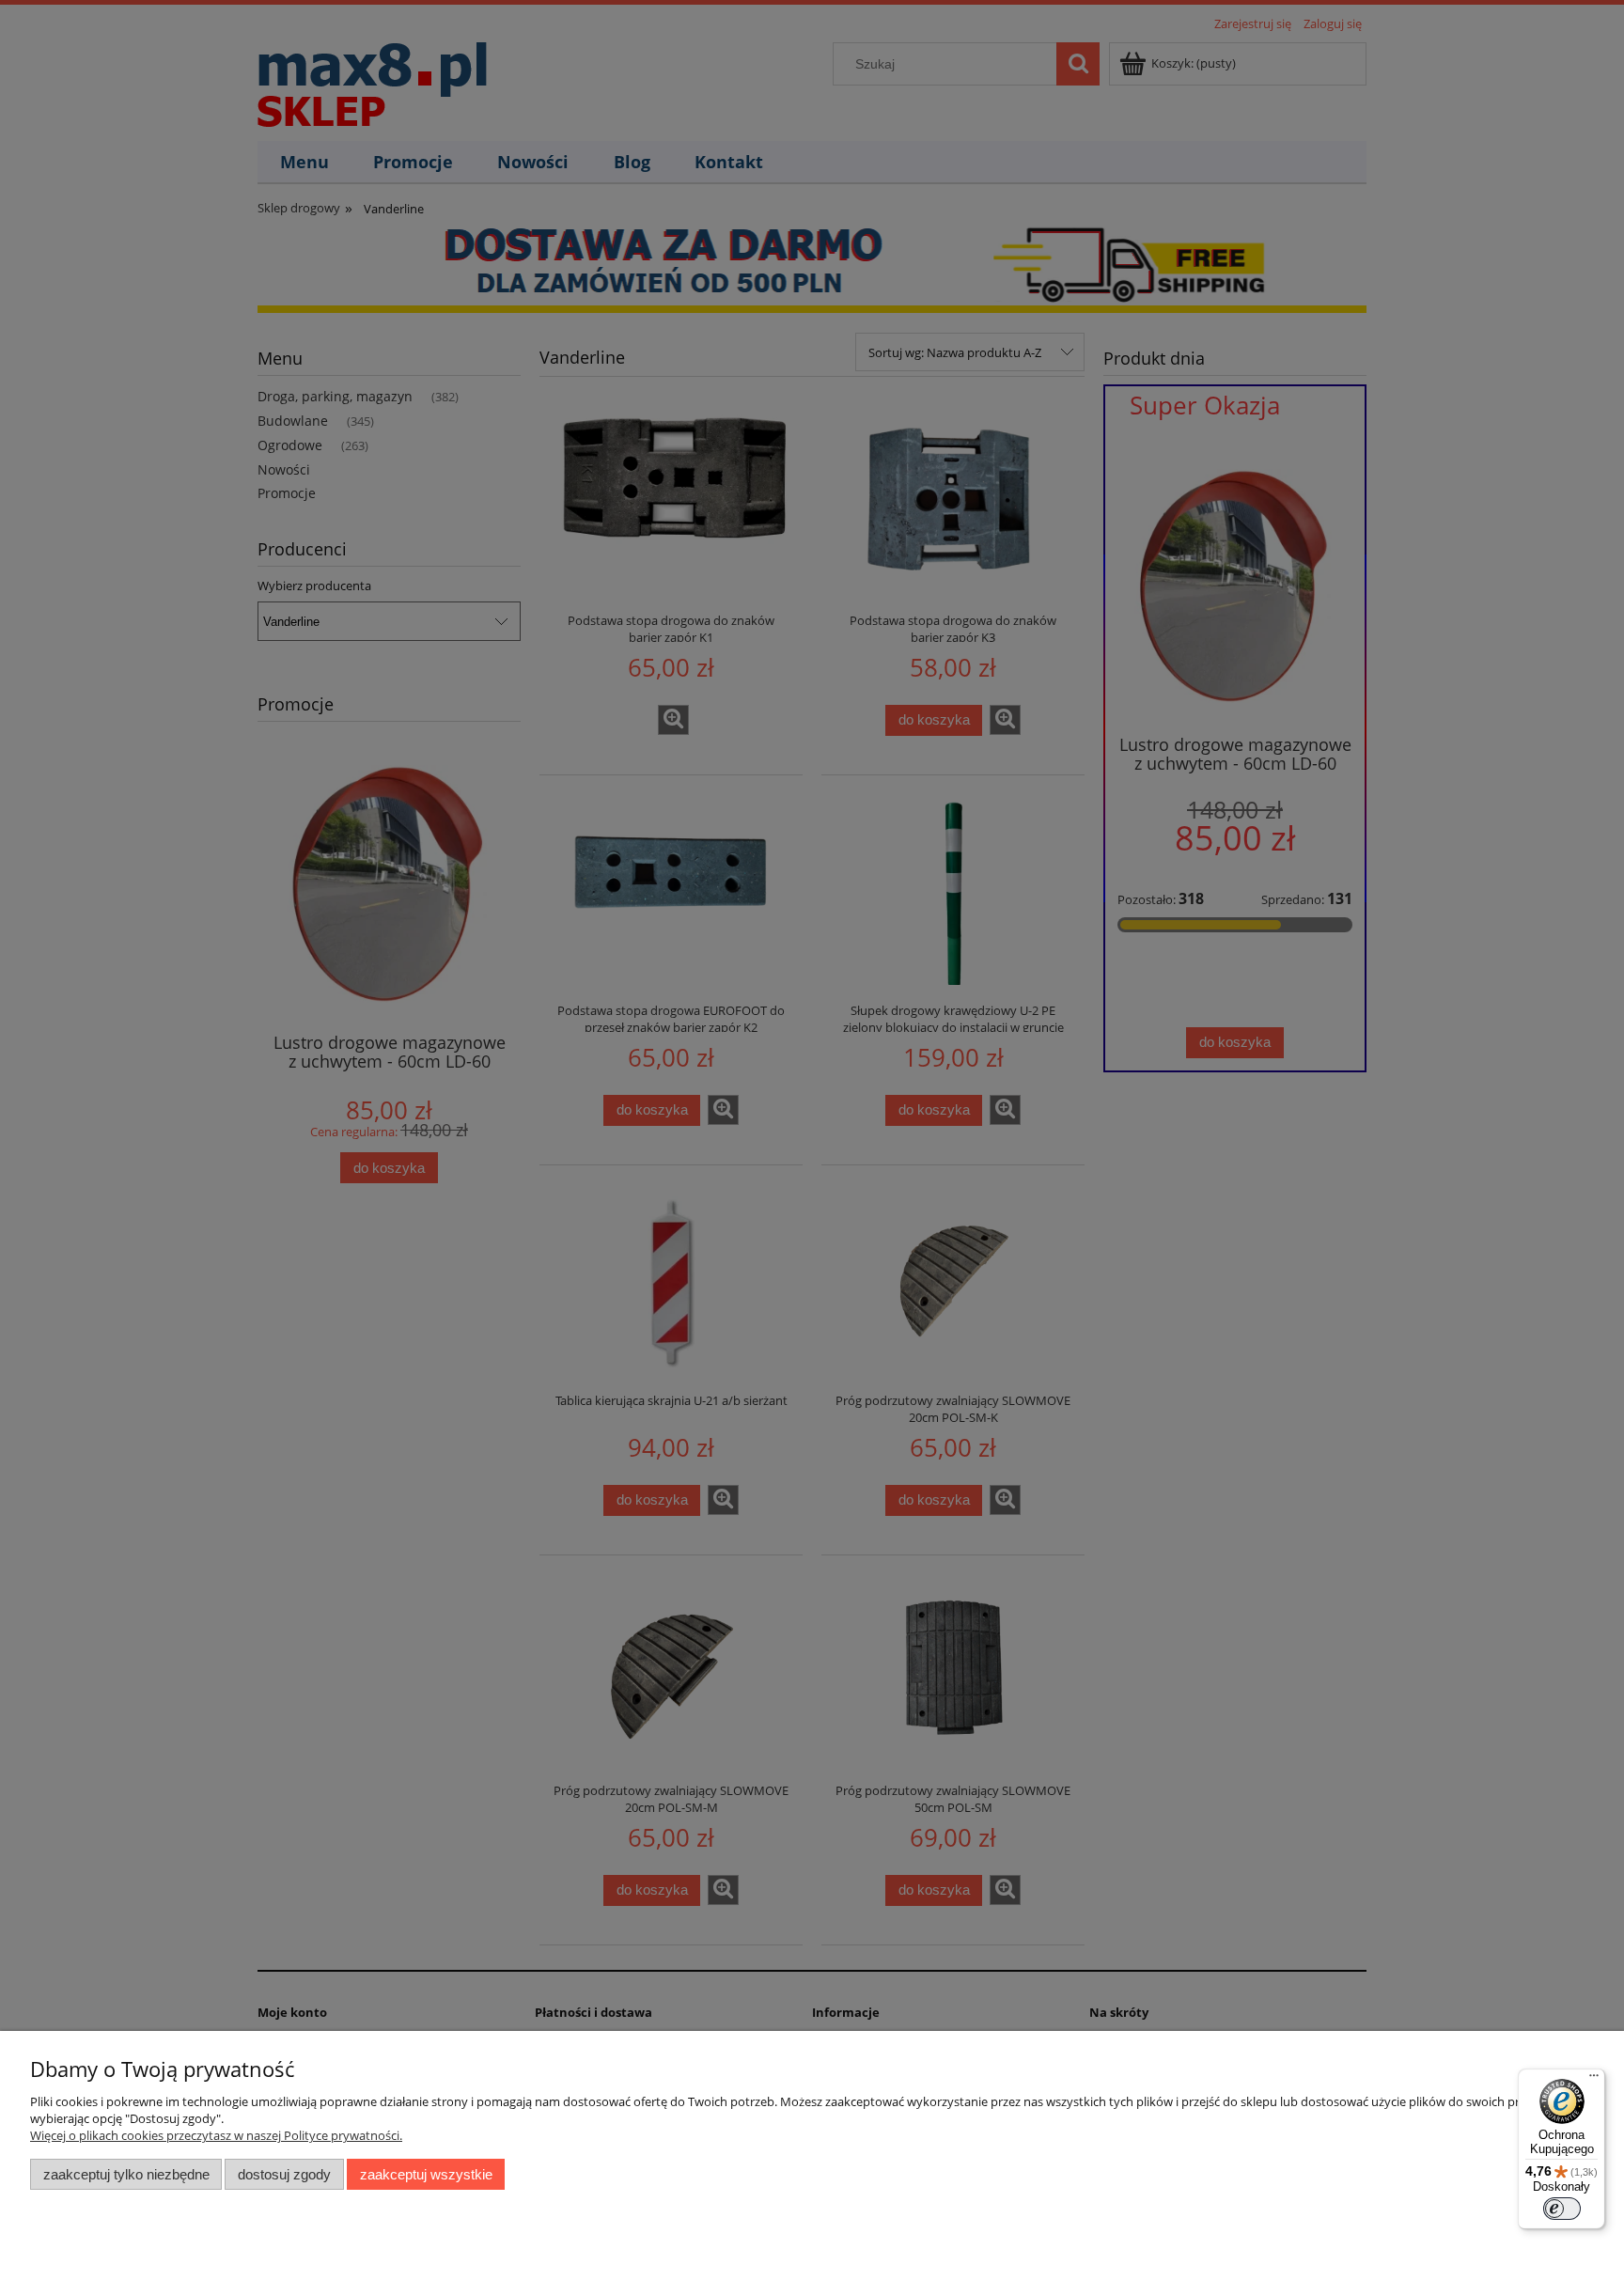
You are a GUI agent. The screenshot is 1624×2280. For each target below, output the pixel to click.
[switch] (1562, 2209)
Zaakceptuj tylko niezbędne (126, 2174)
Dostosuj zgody (284, 2174)
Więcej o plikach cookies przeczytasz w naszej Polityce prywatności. (216, 2135)
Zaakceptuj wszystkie (426, 2174)
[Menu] (1594, 2080)
